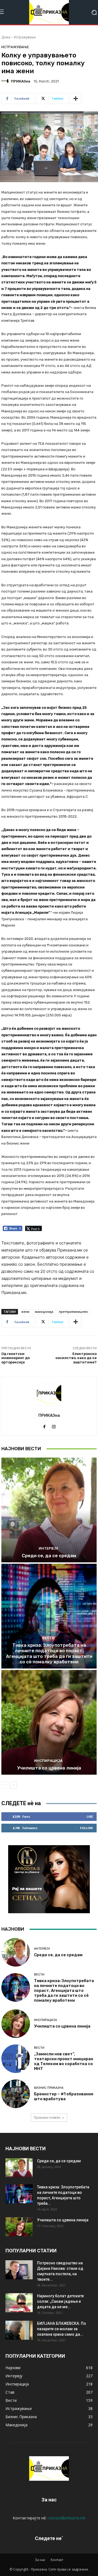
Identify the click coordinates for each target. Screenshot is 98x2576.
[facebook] (44, 1425)
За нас (40, 2560)
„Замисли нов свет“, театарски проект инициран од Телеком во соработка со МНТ (64, 2061)
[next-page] (13, 1785)
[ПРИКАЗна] (6, 81)
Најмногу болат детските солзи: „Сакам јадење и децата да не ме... (60, 2301)
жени (25, 1312)
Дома (6, 37)
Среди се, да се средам (49, 1556)
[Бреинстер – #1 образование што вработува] (16, 2094)
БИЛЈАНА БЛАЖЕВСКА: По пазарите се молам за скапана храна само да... (62, 2329)
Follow (86, 1828)
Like (90, 1816)
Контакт (57, 2560)
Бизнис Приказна (49, 2088)
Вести (48, 1638)
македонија (44, 1312)
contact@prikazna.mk (67, 2518)
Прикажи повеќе (47, 2117)
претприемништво (73, 1312)
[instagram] (54, 1425)
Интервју (48, 1548)
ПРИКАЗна (21, 81)
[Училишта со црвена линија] (49, 1722)
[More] (76, 99)
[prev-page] (5, 1785)
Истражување (25, 37)
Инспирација (48, 1761)
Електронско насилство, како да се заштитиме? (76, 1358)
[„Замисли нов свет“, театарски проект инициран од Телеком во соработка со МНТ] (16, 2059)
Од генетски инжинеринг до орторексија (16, 1358)
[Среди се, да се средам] (49, 1510)
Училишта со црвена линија (49, 1768)
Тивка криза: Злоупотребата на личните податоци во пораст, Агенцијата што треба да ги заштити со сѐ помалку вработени (49, 1653)
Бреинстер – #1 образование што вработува (64, 2096)
